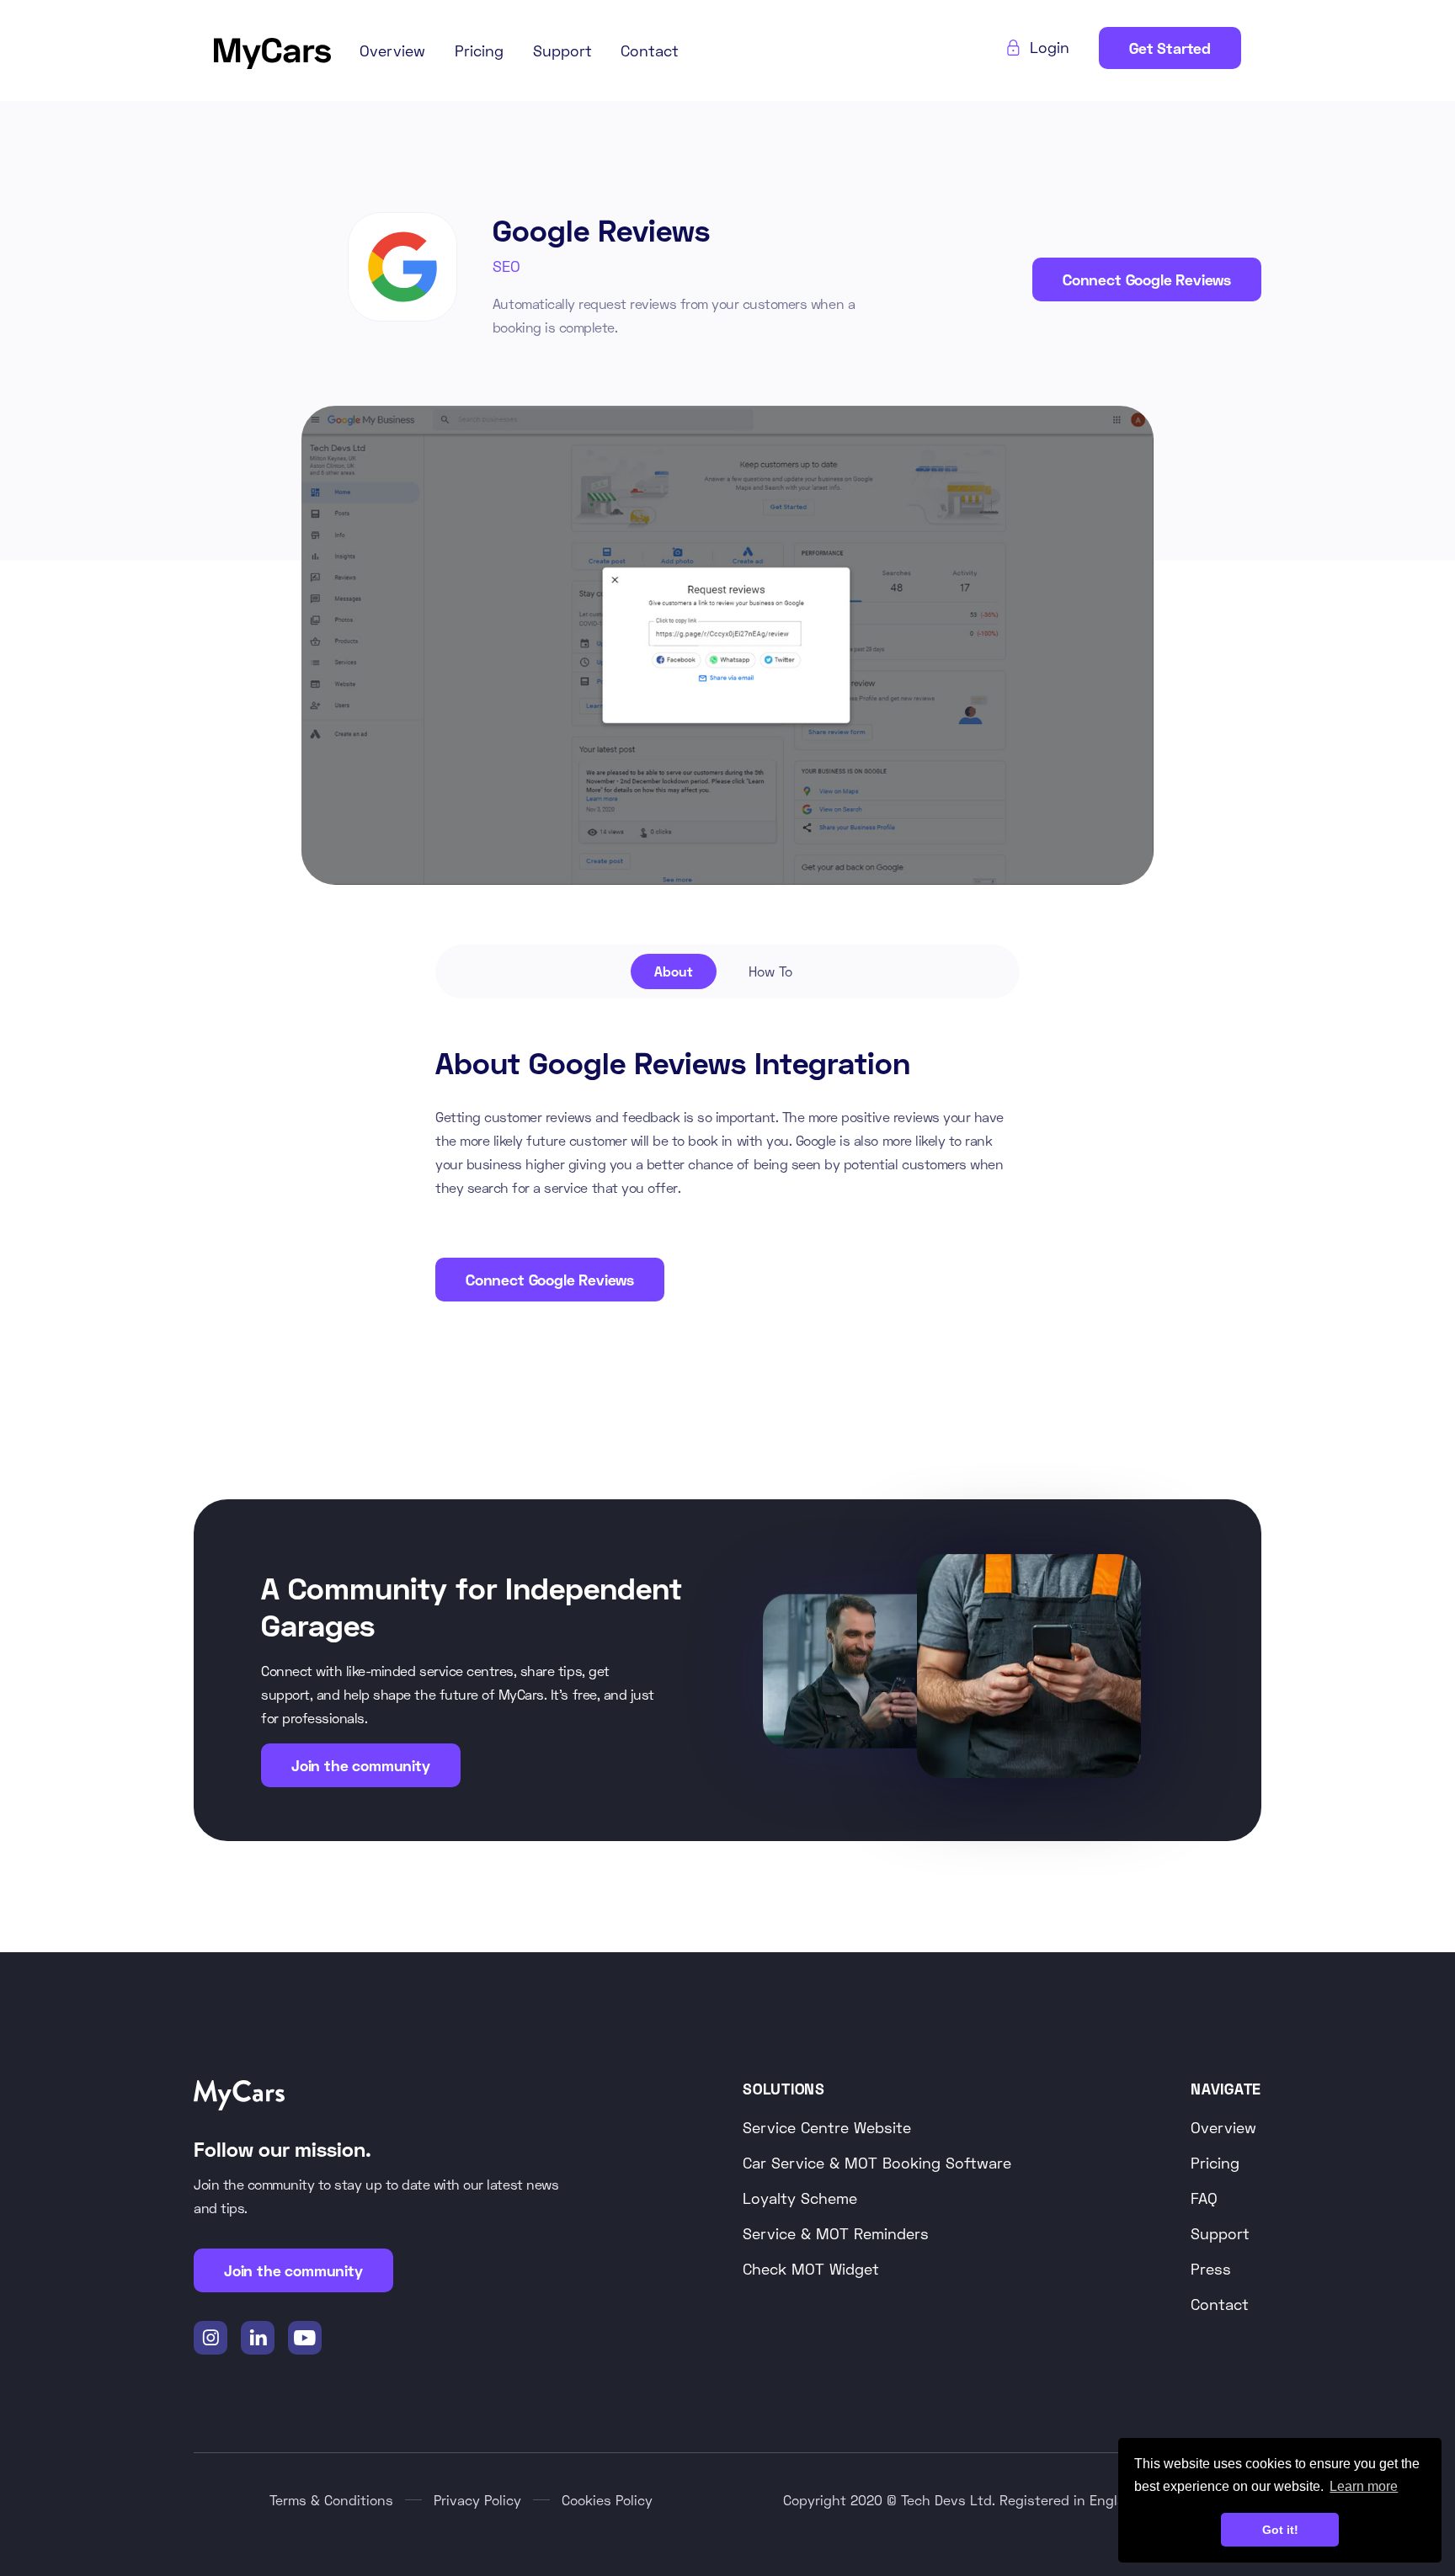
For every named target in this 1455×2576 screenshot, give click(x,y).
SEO (506, 266)
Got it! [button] (1280, 2530)
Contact (650, 51)
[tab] (674, 971)
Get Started (1170, 48)
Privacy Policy (477, 2500)
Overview (392, 51)
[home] (272, 51)
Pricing (479, 51)
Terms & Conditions (331, 2500)
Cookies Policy (607, 2500)
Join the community (361, 1765)
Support (562, 51)
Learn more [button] (1364, 2486)
